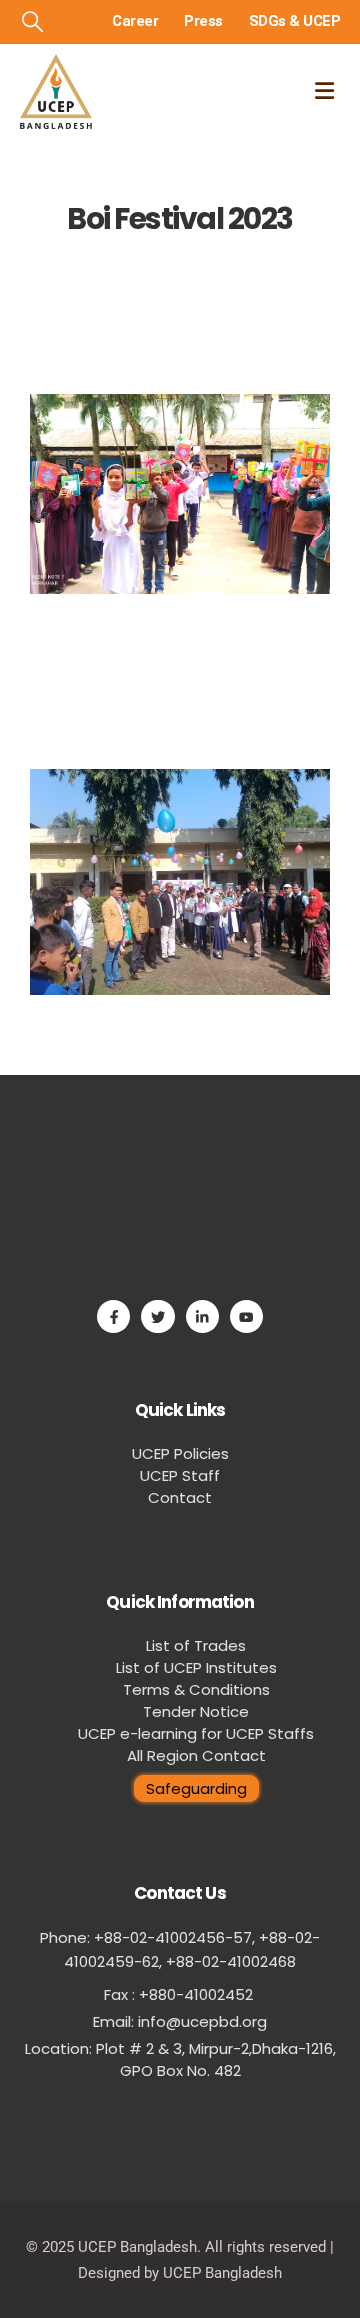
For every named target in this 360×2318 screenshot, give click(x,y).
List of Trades (196, 1645)
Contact (180, 1497)
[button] (32, 22)
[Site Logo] (56, 91)
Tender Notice (196, 1711)
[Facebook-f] (113, 1316)
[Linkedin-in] (202, 1316)
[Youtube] (246, 1316)
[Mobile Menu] (324, 91)
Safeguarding (196, 1788)
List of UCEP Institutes (196, 1667)
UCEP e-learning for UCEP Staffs (196, 1733)
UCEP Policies (180, 1453)
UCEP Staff (180, 1475)
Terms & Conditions (196, 1689)
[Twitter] (157, 1316)
